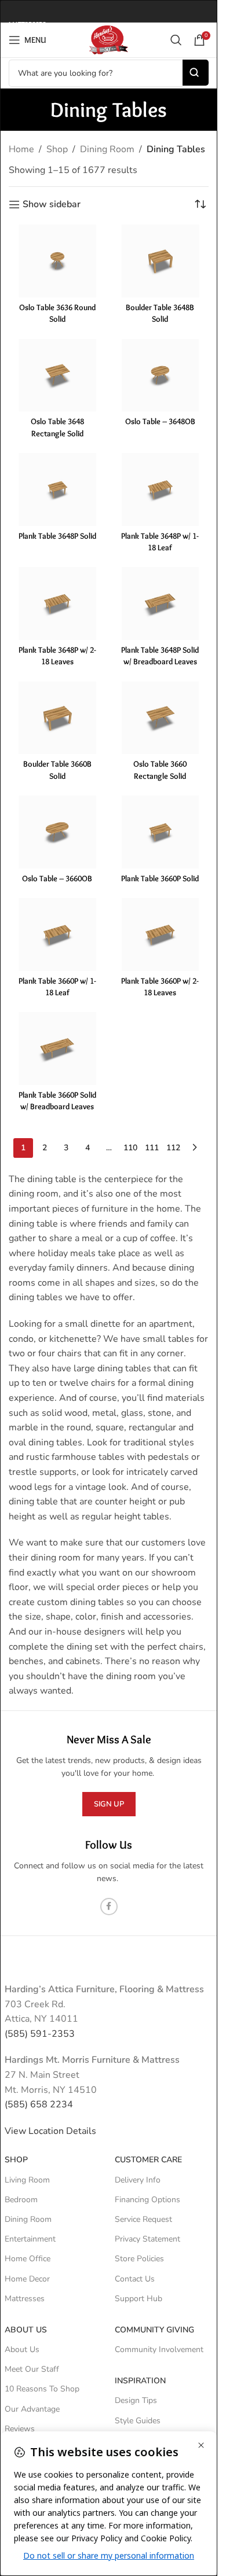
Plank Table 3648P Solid (57, 536)
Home (21, 149)
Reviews (20, 2429)
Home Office (28, 2259)
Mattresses (25, 2299)
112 (173, 1148)
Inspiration (140, 2381)
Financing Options (147, 2200)
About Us (26, 2330)
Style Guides (138, 2421)
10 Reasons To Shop (42, 2389)
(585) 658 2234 (39, 2104)
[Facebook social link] (109, 1907)
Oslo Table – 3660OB (57, 878)
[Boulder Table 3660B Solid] (57, 718)
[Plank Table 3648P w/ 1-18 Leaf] (161, 490)
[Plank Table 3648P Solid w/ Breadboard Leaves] (161, 603)
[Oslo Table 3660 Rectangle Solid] (161, 718)
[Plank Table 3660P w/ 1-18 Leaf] (57, 934)
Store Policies (139, 2259)
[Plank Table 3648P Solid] (57, 490)
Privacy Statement (147, 2239)
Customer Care (148, 2160)
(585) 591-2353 (40, 2034)
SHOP (16, 2160)
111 (152, 1148)
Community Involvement (159, 2349)
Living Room (27, 2180)
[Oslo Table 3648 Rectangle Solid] (57, 376)
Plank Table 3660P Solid (160, 878)
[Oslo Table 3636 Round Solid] (57, 261)
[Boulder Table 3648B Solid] (161, 261)
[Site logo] (108, 39)
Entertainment (30, 2239)
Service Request (143, 2219)
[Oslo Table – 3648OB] (161, 376)
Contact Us (135, 2279)
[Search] (176, 40)
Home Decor (27, 2279)
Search (196, 73)
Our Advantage (32, 2409)
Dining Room (107, 149)
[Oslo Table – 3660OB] (57, 832)
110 (130, 1148)
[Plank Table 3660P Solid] (161, 832)
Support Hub (138, 2299)
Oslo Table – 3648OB (160, 421)
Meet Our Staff (32, 2369)
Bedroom (21, 2200)
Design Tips (136, 2400)
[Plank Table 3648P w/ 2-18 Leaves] (57, 603)
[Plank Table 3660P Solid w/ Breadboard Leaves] (57, 1048)
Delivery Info (138, 2180)
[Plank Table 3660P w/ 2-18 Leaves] (161, 934)
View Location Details (52, 2131)
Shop (57, 149)
